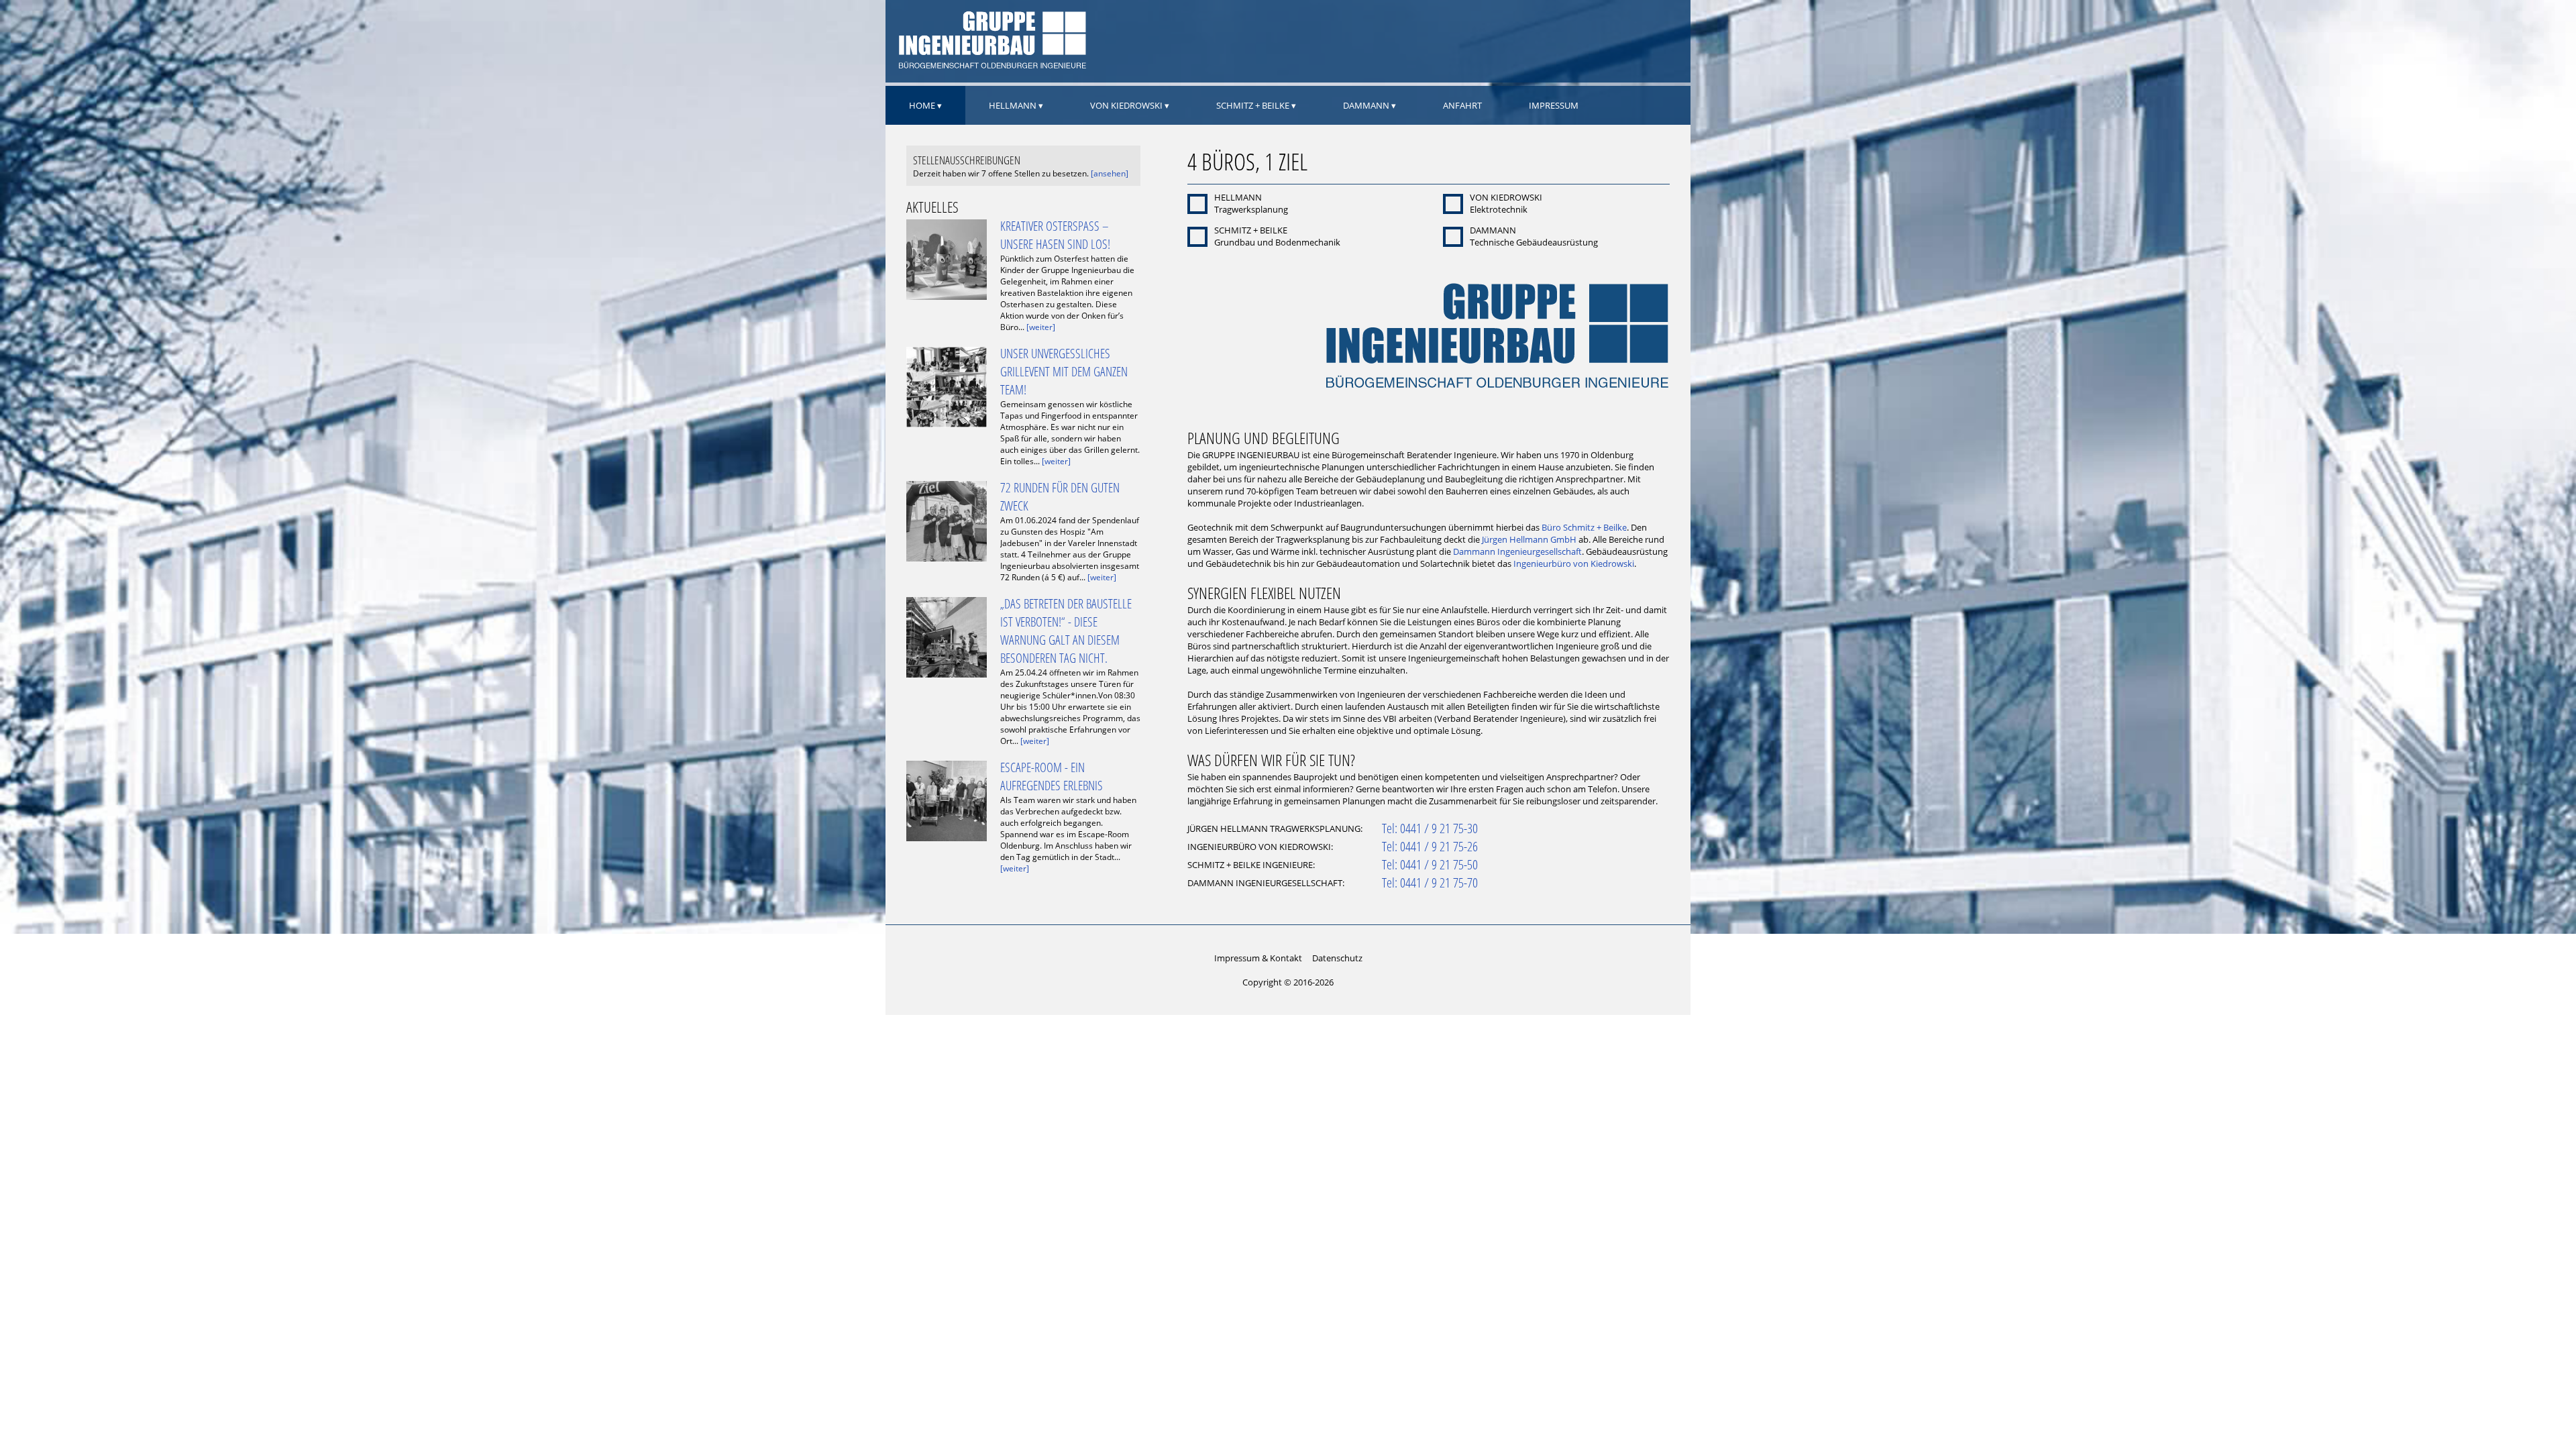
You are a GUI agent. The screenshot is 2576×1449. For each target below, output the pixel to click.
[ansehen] (1110, 173)
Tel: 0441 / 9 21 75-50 (1430, 864)
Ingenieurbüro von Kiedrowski (1574, 563)
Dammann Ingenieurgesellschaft (1517, 551)
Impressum (1554, 105)
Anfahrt (1462, 105)
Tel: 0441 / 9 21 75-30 (1430, 828)
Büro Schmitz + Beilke (1584, 527)
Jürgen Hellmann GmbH (1529, 539)
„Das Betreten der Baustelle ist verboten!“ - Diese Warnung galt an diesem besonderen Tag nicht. (1066, 631)
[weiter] (1041, 327)
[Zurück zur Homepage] (991, 66)
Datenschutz (1337, 958)
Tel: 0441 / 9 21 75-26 (1430, 846)
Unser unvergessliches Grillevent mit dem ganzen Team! (1064, 371)
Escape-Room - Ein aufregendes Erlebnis (1052, 776)
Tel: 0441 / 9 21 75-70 (1430, 882)
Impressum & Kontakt (1258, 958)
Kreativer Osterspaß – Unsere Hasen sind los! (1055, 235)
